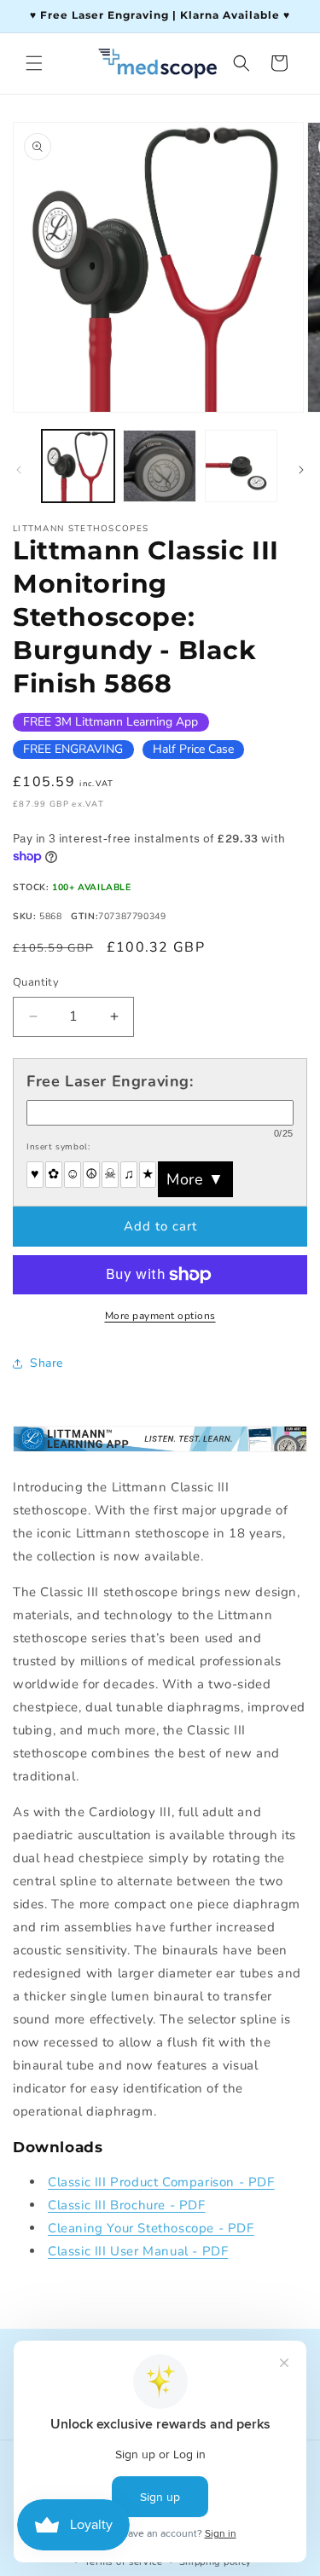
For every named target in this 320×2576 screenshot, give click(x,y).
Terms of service (124, 2562)
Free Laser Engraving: (110, 1081)
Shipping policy (216, 2562)
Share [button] (47, 1363)
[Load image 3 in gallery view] (241, 466)
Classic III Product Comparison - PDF (161, 2182)
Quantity (36, 982)
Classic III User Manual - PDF (138, 2251)
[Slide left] (19, 470)
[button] (34, 63)
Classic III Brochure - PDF (127, 2205)
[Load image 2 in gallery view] (159, 466)
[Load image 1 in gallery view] (78, 466)
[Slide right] (301, 470)
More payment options (160, 1316)
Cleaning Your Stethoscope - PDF (151, 2228)
